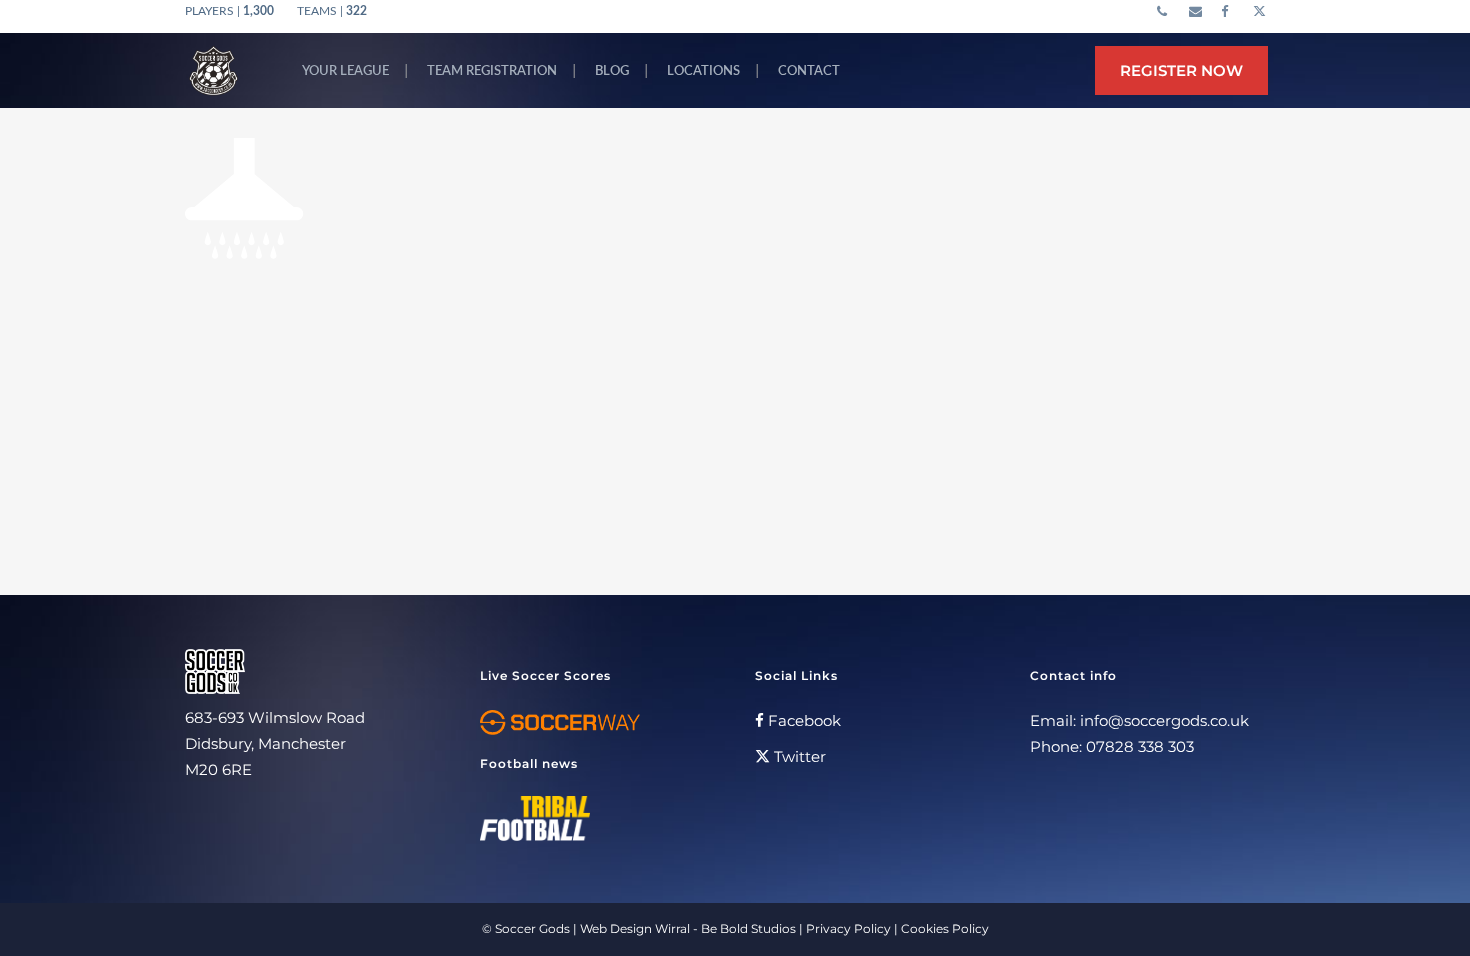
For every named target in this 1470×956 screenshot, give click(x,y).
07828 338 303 (1140, 746)
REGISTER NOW (1181, 70)
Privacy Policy (848, 928)
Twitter (798, 756)
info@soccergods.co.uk (1164, 720)
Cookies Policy (945, 928)
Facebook (802, 720)
